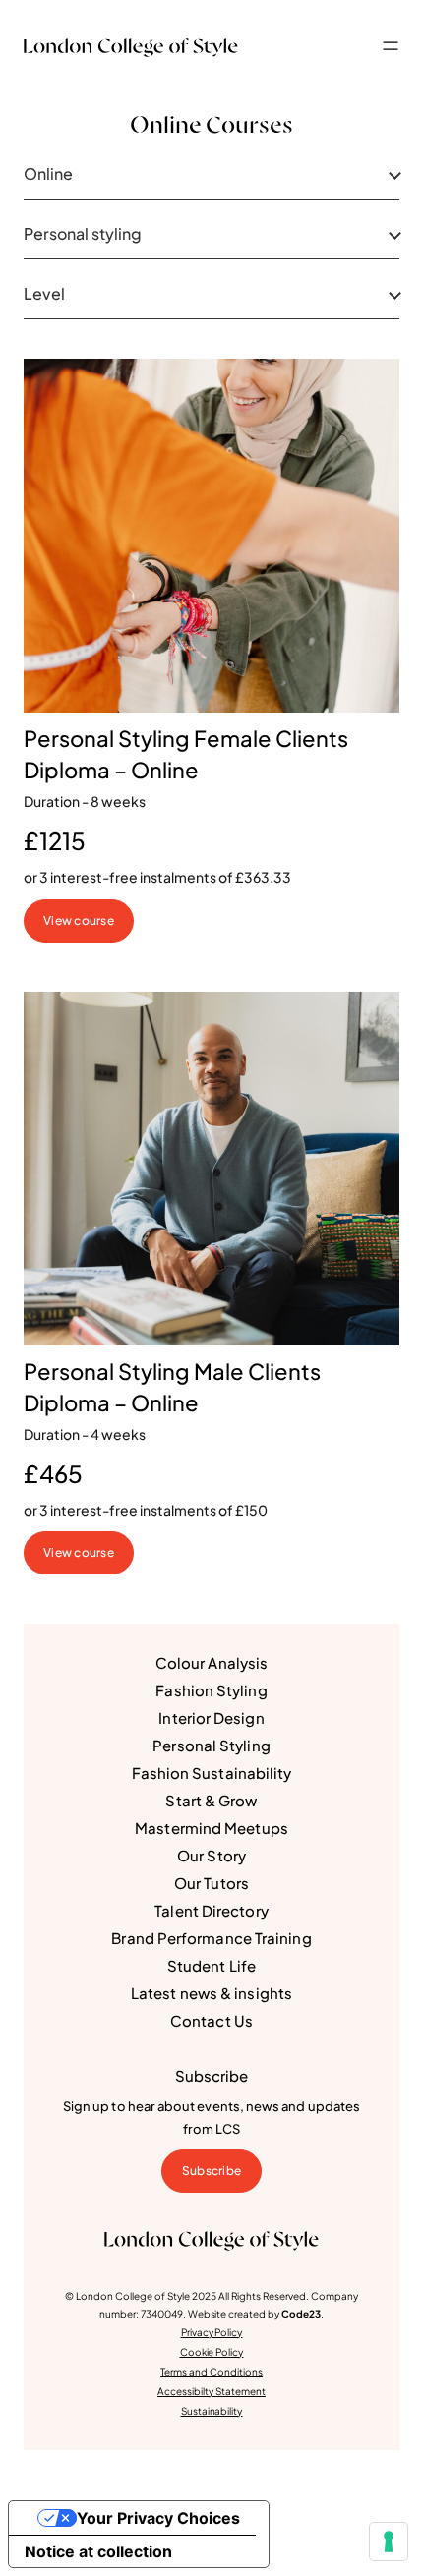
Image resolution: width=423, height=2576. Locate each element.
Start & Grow (211, 1800)
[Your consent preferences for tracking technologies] (389, 2542)
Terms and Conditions (211, 2372)
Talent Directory (211, 1910)
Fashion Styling (211, 1690)
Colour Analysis (211, 1662)
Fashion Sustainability (212, 1773)
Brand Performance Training (211, 1938)
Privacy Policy (212, 2332)
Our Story (211, 1855)
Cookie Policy (212, 2352)
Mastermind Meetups (211, 1828)
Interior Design (211, 1717)
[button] (390, 46)
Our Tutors (211, 1883)
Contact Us (211, 2020)
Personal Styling (211, 1745)
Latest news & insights (211, 1993)
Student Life (211, 1965)
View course (79, 920)
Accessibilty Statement (211, 2391)
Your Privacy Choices (158, 2518)
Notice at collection (98, 2551)
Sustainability (212, 2411)
